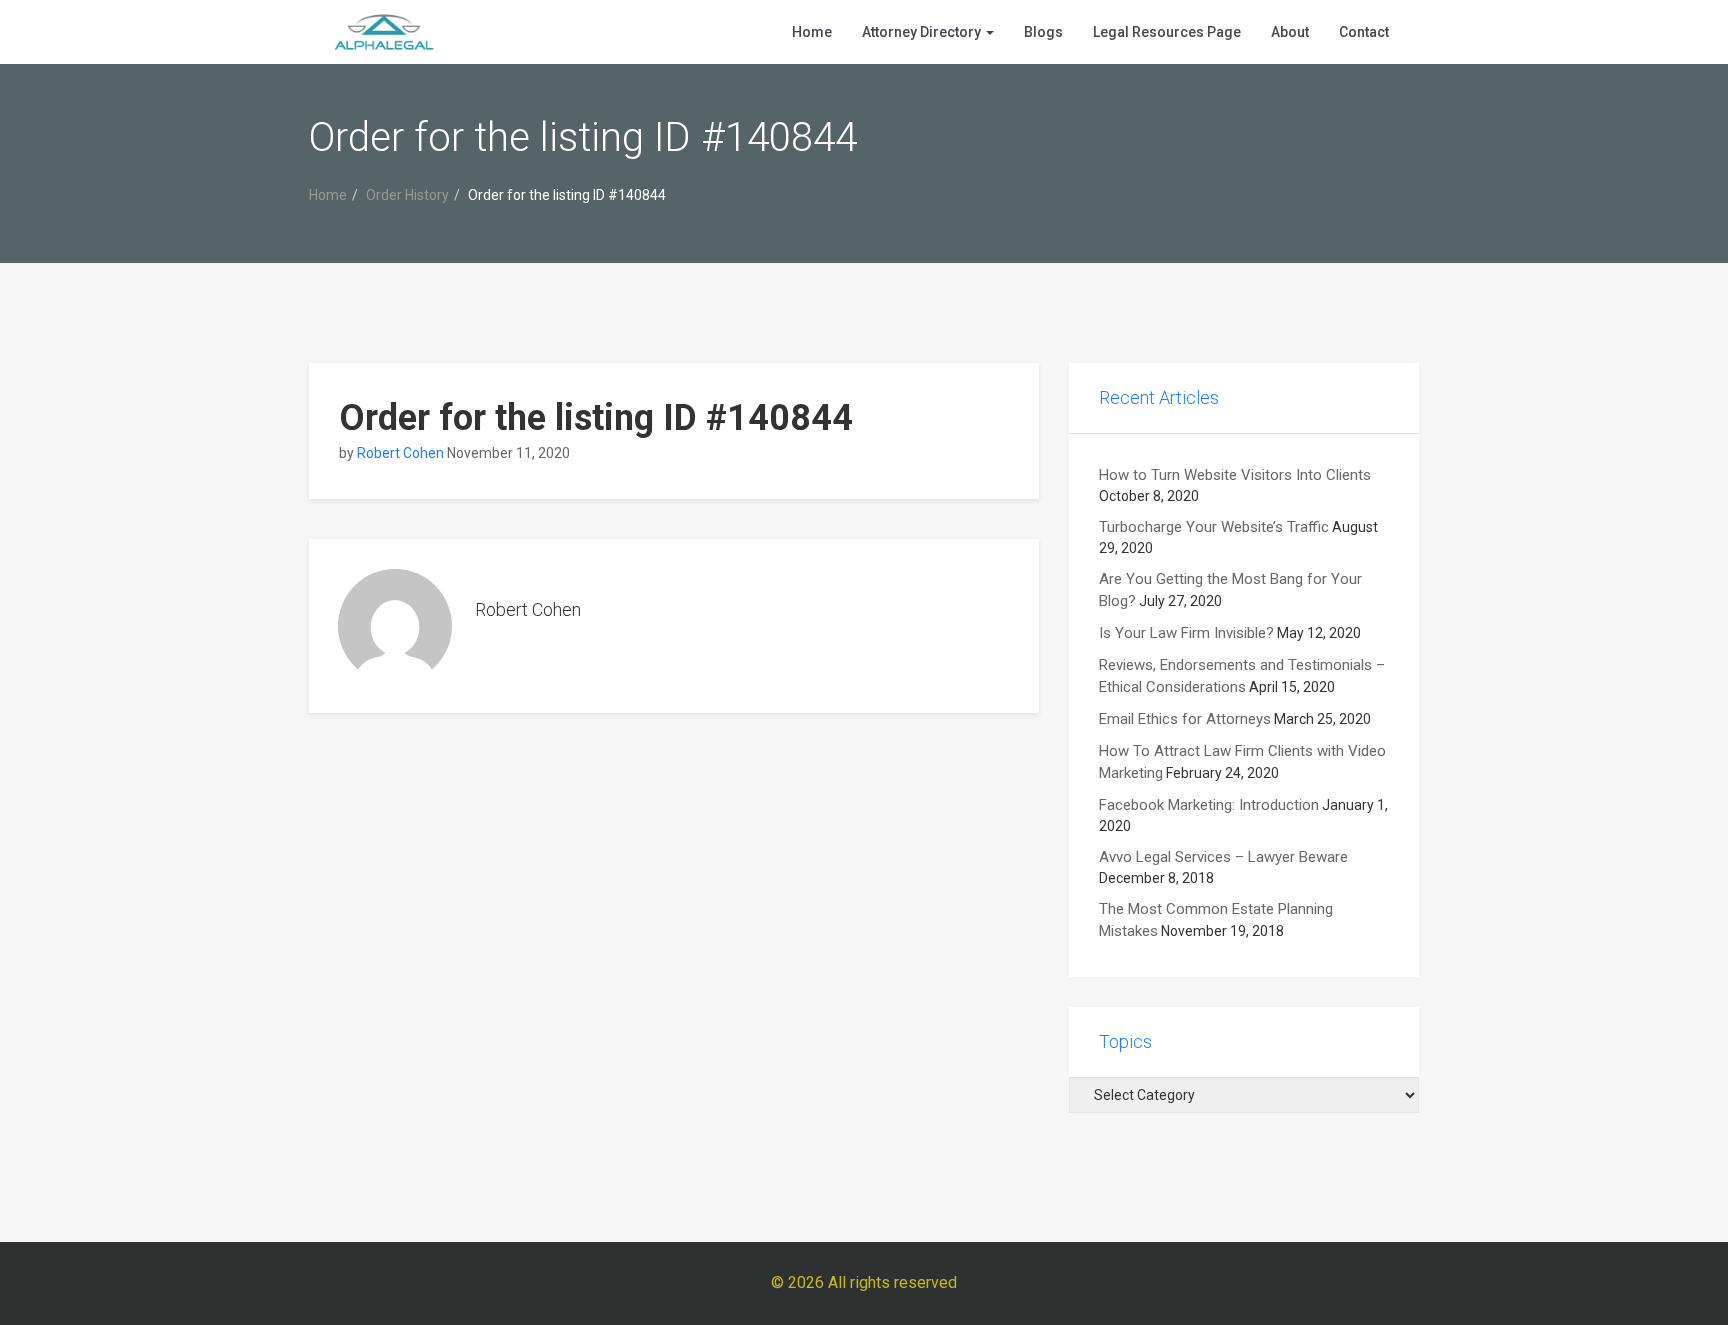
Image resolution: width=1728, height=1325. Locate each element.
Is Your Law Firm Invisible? (1186, 633)
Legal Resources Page (1167, 32)
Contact (1364, 32)
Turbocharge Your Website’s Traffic (1214, 527)
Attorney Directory (923, 32)
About (1290, 32)
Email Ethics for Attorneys (1185, 719)
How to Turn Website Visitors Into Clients (1235, 475)
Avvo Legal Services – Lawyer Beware (1223, 857)
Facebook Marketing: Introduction (1209, 805)
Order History (407, 195)
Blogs (1043, 32)
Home (812, 32)
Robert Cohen (400, 453)
